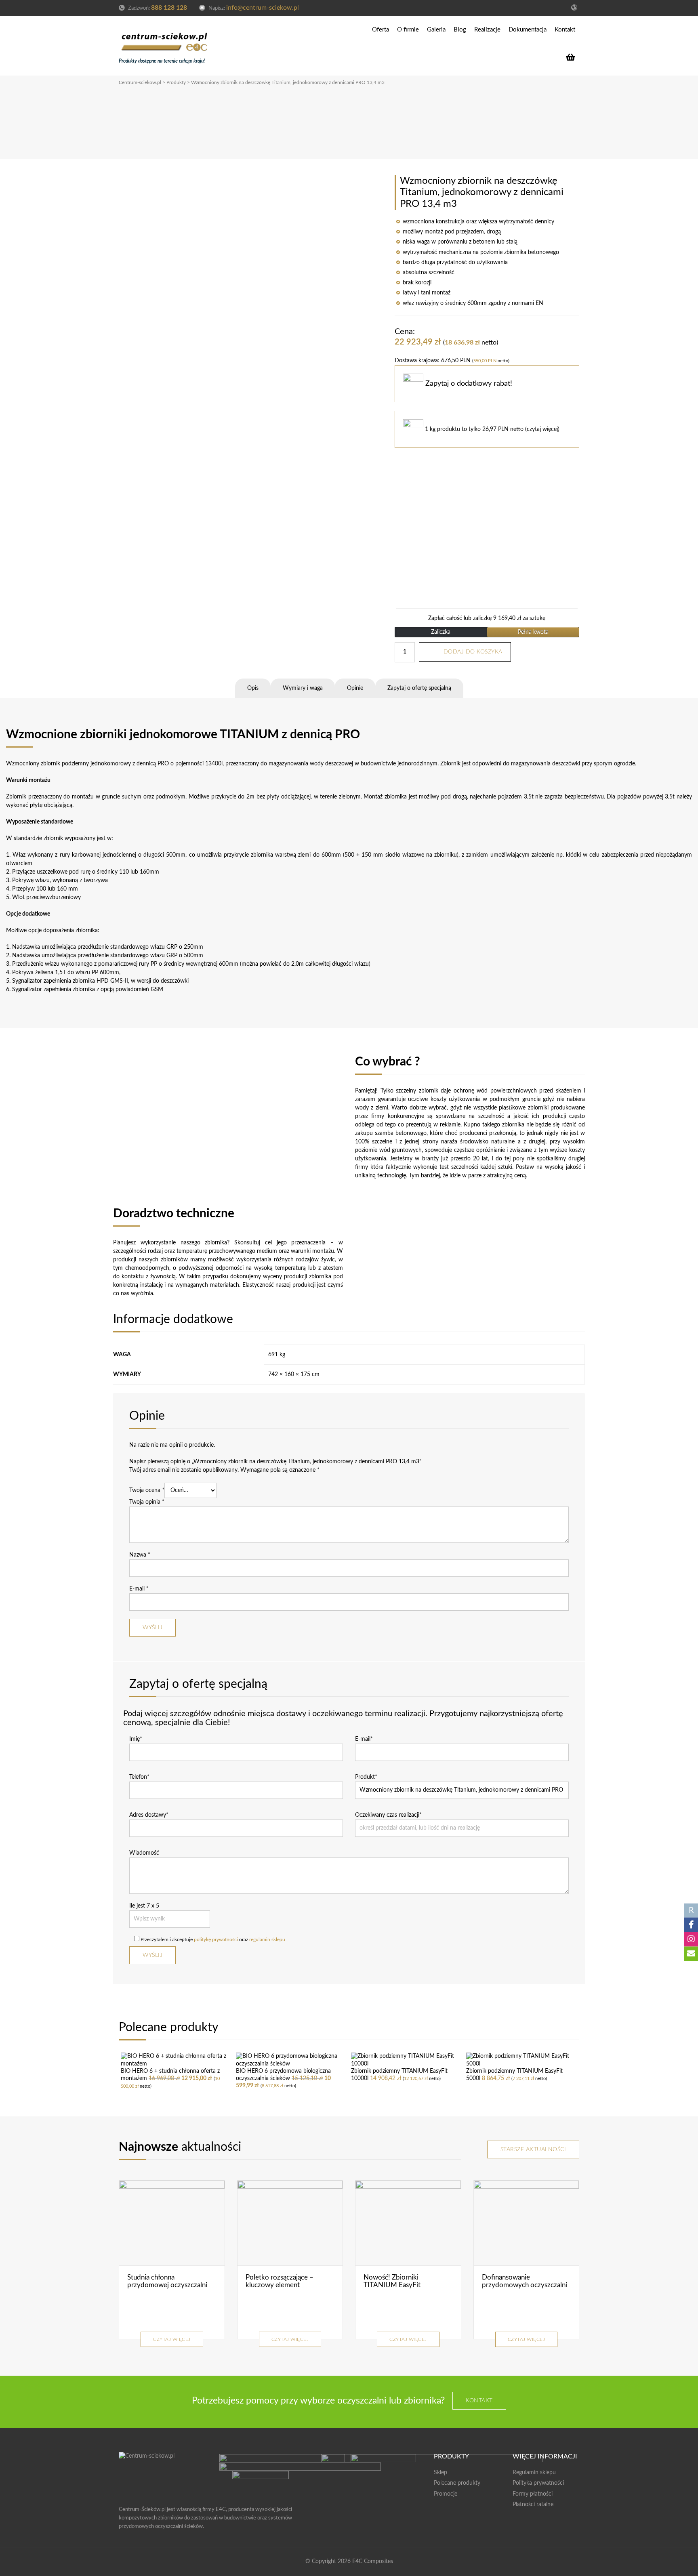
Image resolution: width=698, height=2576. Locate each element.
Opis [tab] (253, 688)
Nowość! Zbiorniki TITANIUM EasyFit (392, 2281)
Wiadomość (144, 1853)
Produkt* (366, 1777)
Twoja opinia (147, 1502)
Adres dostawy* (149, 1815)
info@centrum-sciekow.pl (263, 8)
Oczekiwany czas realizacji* (388, 1815)
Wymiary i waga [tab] (303, 688)
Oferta (381, 30)
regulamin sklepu (267, 1939)
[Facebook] (691, 1925)
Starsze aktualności (533, 2149)
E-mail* (364, 1739)
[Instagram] (691, 1939)
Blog (460, 30)
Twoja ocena (147, 1490)
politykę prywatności (216, 1939)
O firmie (408, 30)
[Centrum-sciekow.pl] (165, 40)
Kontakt (565, 30)
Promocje (446, 2494)
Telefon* (139, 1777)
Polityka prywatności (538, 2483)
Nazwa (140, 1555)
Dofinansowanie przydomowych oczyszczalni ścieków (525, 2285)
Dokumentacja (528, 30)
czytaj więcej (542, 429)
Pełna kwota (533, 632)
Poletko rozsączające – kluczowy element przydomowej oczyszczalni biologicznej (286, 2289)
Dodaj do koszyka (473, 652)
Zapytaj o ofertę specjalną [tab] (419, 688)
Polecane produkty (457, 2483)
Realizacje (487, 30)
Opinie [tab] (355, 688)
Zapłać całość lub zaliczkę (487, 618)
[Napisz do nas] (691, 1954)
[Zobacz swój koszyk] (573, 57)
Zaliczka (441, 632)
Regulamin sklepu (534, 2473)
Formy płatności (533, 2494)
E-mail (139, 1589)
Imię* (136, 1739)
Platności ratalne (533, 2505)
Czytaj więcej (172, 2339)
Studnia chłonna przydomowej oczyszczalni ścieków (167, 2285)
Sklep (440, 2473)
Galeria (436, 30)
